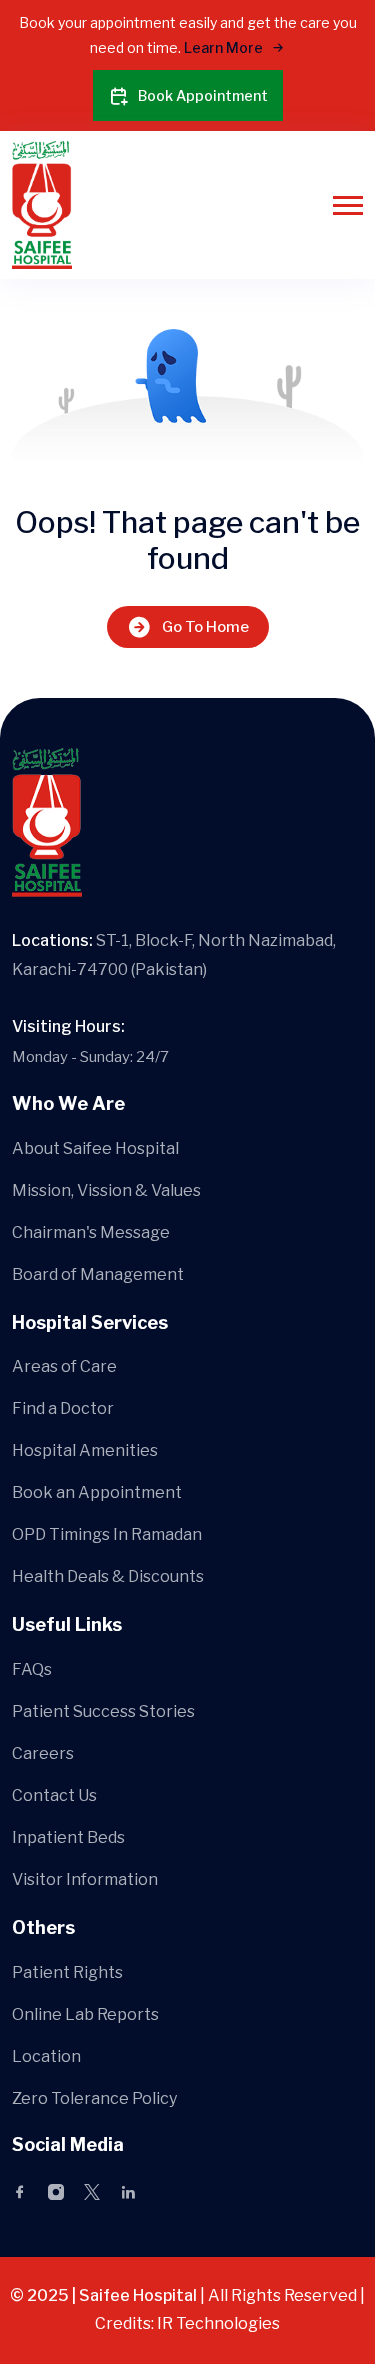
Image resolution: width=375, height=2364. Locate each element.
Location (46, 2056)
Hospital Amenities (85, 1450)
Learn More (225, 47)
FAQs (32, 1669)
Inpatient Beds (68, 1837)
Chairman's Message (91, 1232)
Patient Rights (67, 1972)
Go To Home (205, 627)
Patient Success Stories (103, 1711)
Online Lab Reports (85, 2014)
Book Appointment (203, 95)
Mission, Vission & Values (106, 1190)
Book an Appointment (97, 1492)
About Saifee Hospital (95, 1148)
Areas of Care (64, 1366)
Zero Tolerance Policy (94, 2098)
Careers (43, 1753)
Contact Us (54, 1795)
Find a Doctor (63, 1408)
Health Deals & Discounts (108, 1576)
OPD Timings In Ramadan (107, 1534)
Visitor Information (85, 1879)
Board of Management (98, 1274)
